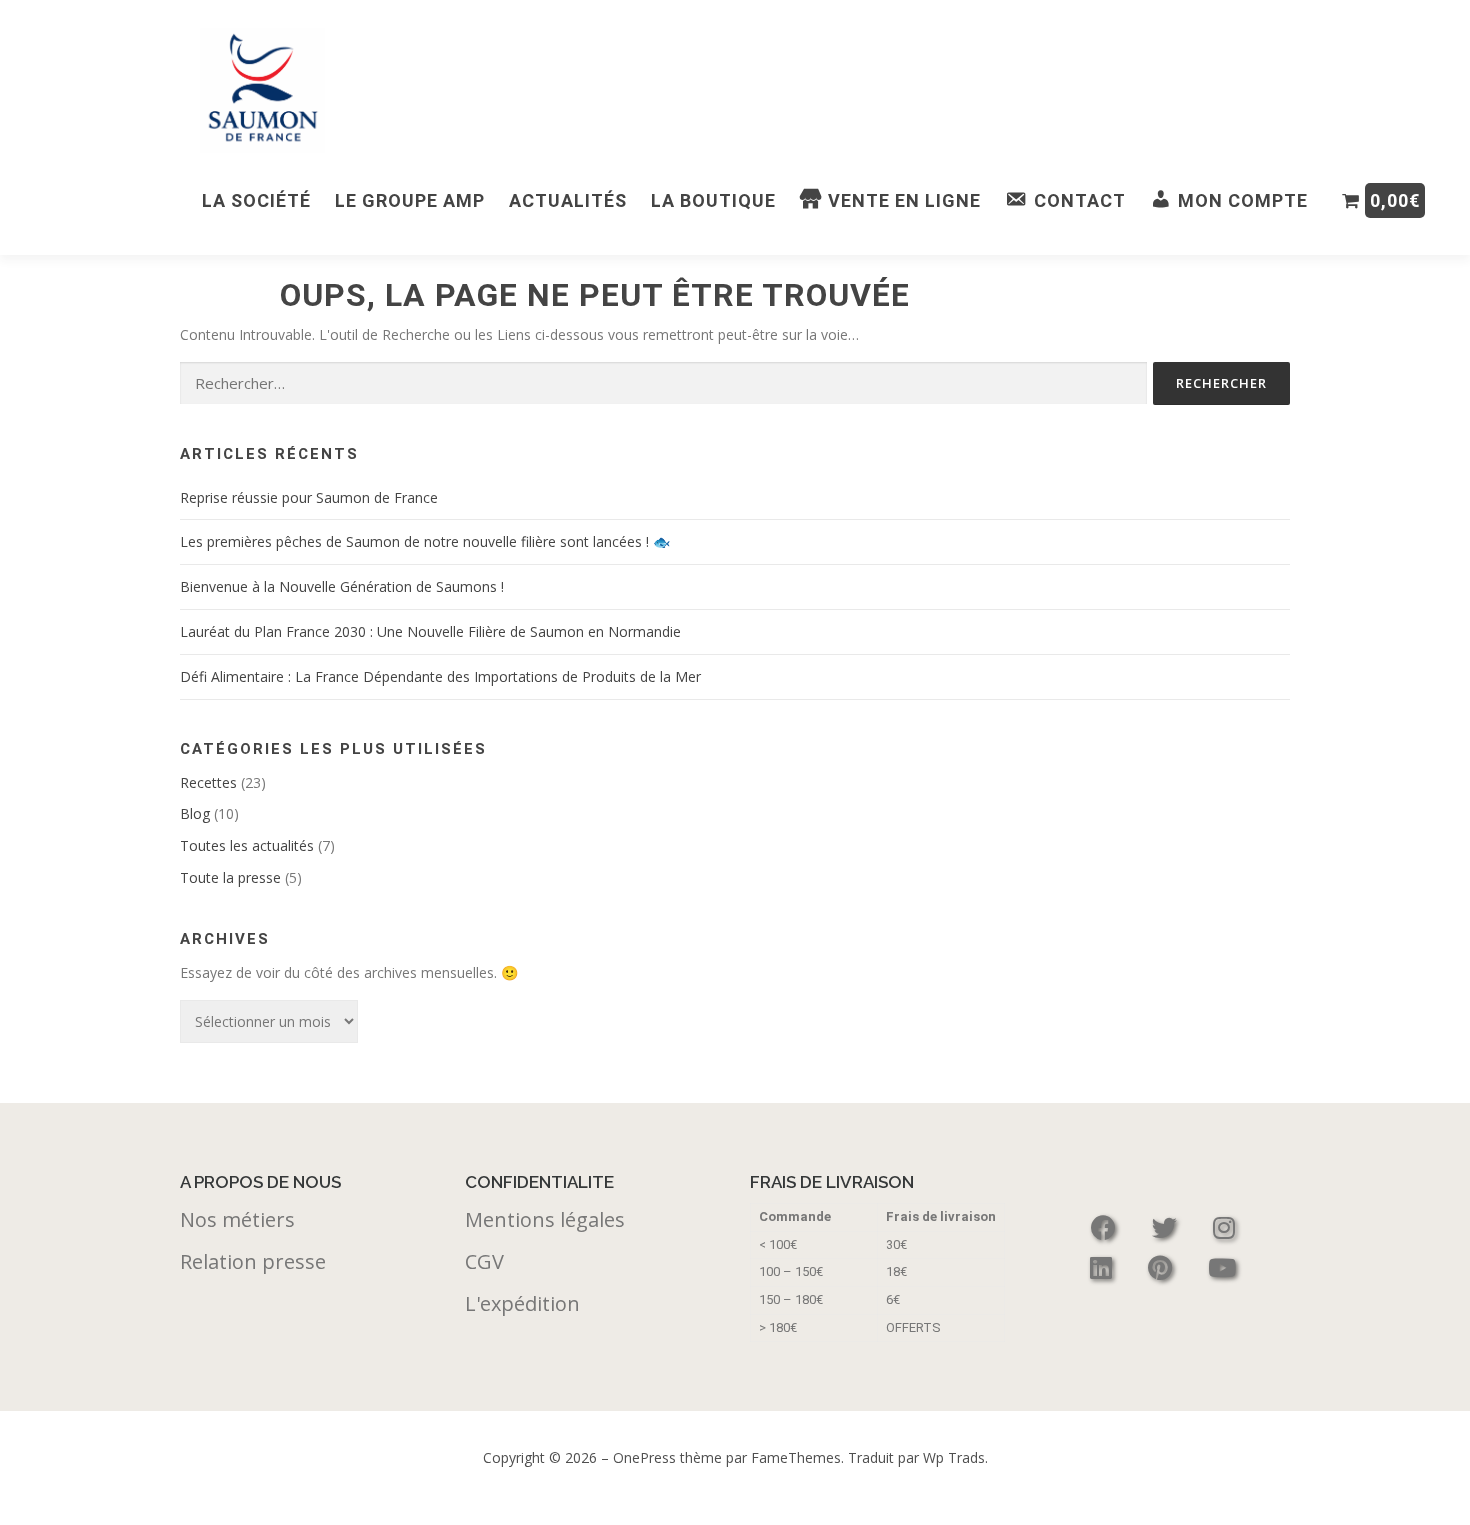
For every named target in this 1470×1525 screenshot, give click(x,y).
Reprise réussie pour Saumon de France (309, 497)
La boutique (713, 200)
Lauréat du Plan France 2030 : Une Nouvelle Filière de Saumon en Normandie (430, 631)
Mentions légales (545, 1219)
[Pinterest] (1163, 1267)
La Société (256, 200)
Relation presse (253, 1261)
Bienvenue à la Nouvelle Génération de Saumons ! (342, 586)
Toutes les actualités (247, 845)
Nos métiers (237, 1219)
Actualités (568, 200)
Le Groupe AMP (410, 200)
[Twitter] (1167, 1227)
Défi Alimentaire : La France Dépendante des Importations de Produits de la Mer (440, 676)
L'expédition (522, 1303)
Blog (195, 813)
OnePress (644, 1457)
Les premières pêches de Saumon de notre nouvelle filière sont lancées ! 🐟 (425, 541)
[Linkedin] (1104, 1267)
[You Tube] (1222, 1267)
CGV (484, 1261)
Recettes (208, 782)
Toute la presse (230, 877)
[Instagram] (1224, 1227)
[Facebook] (1106, 1227)
